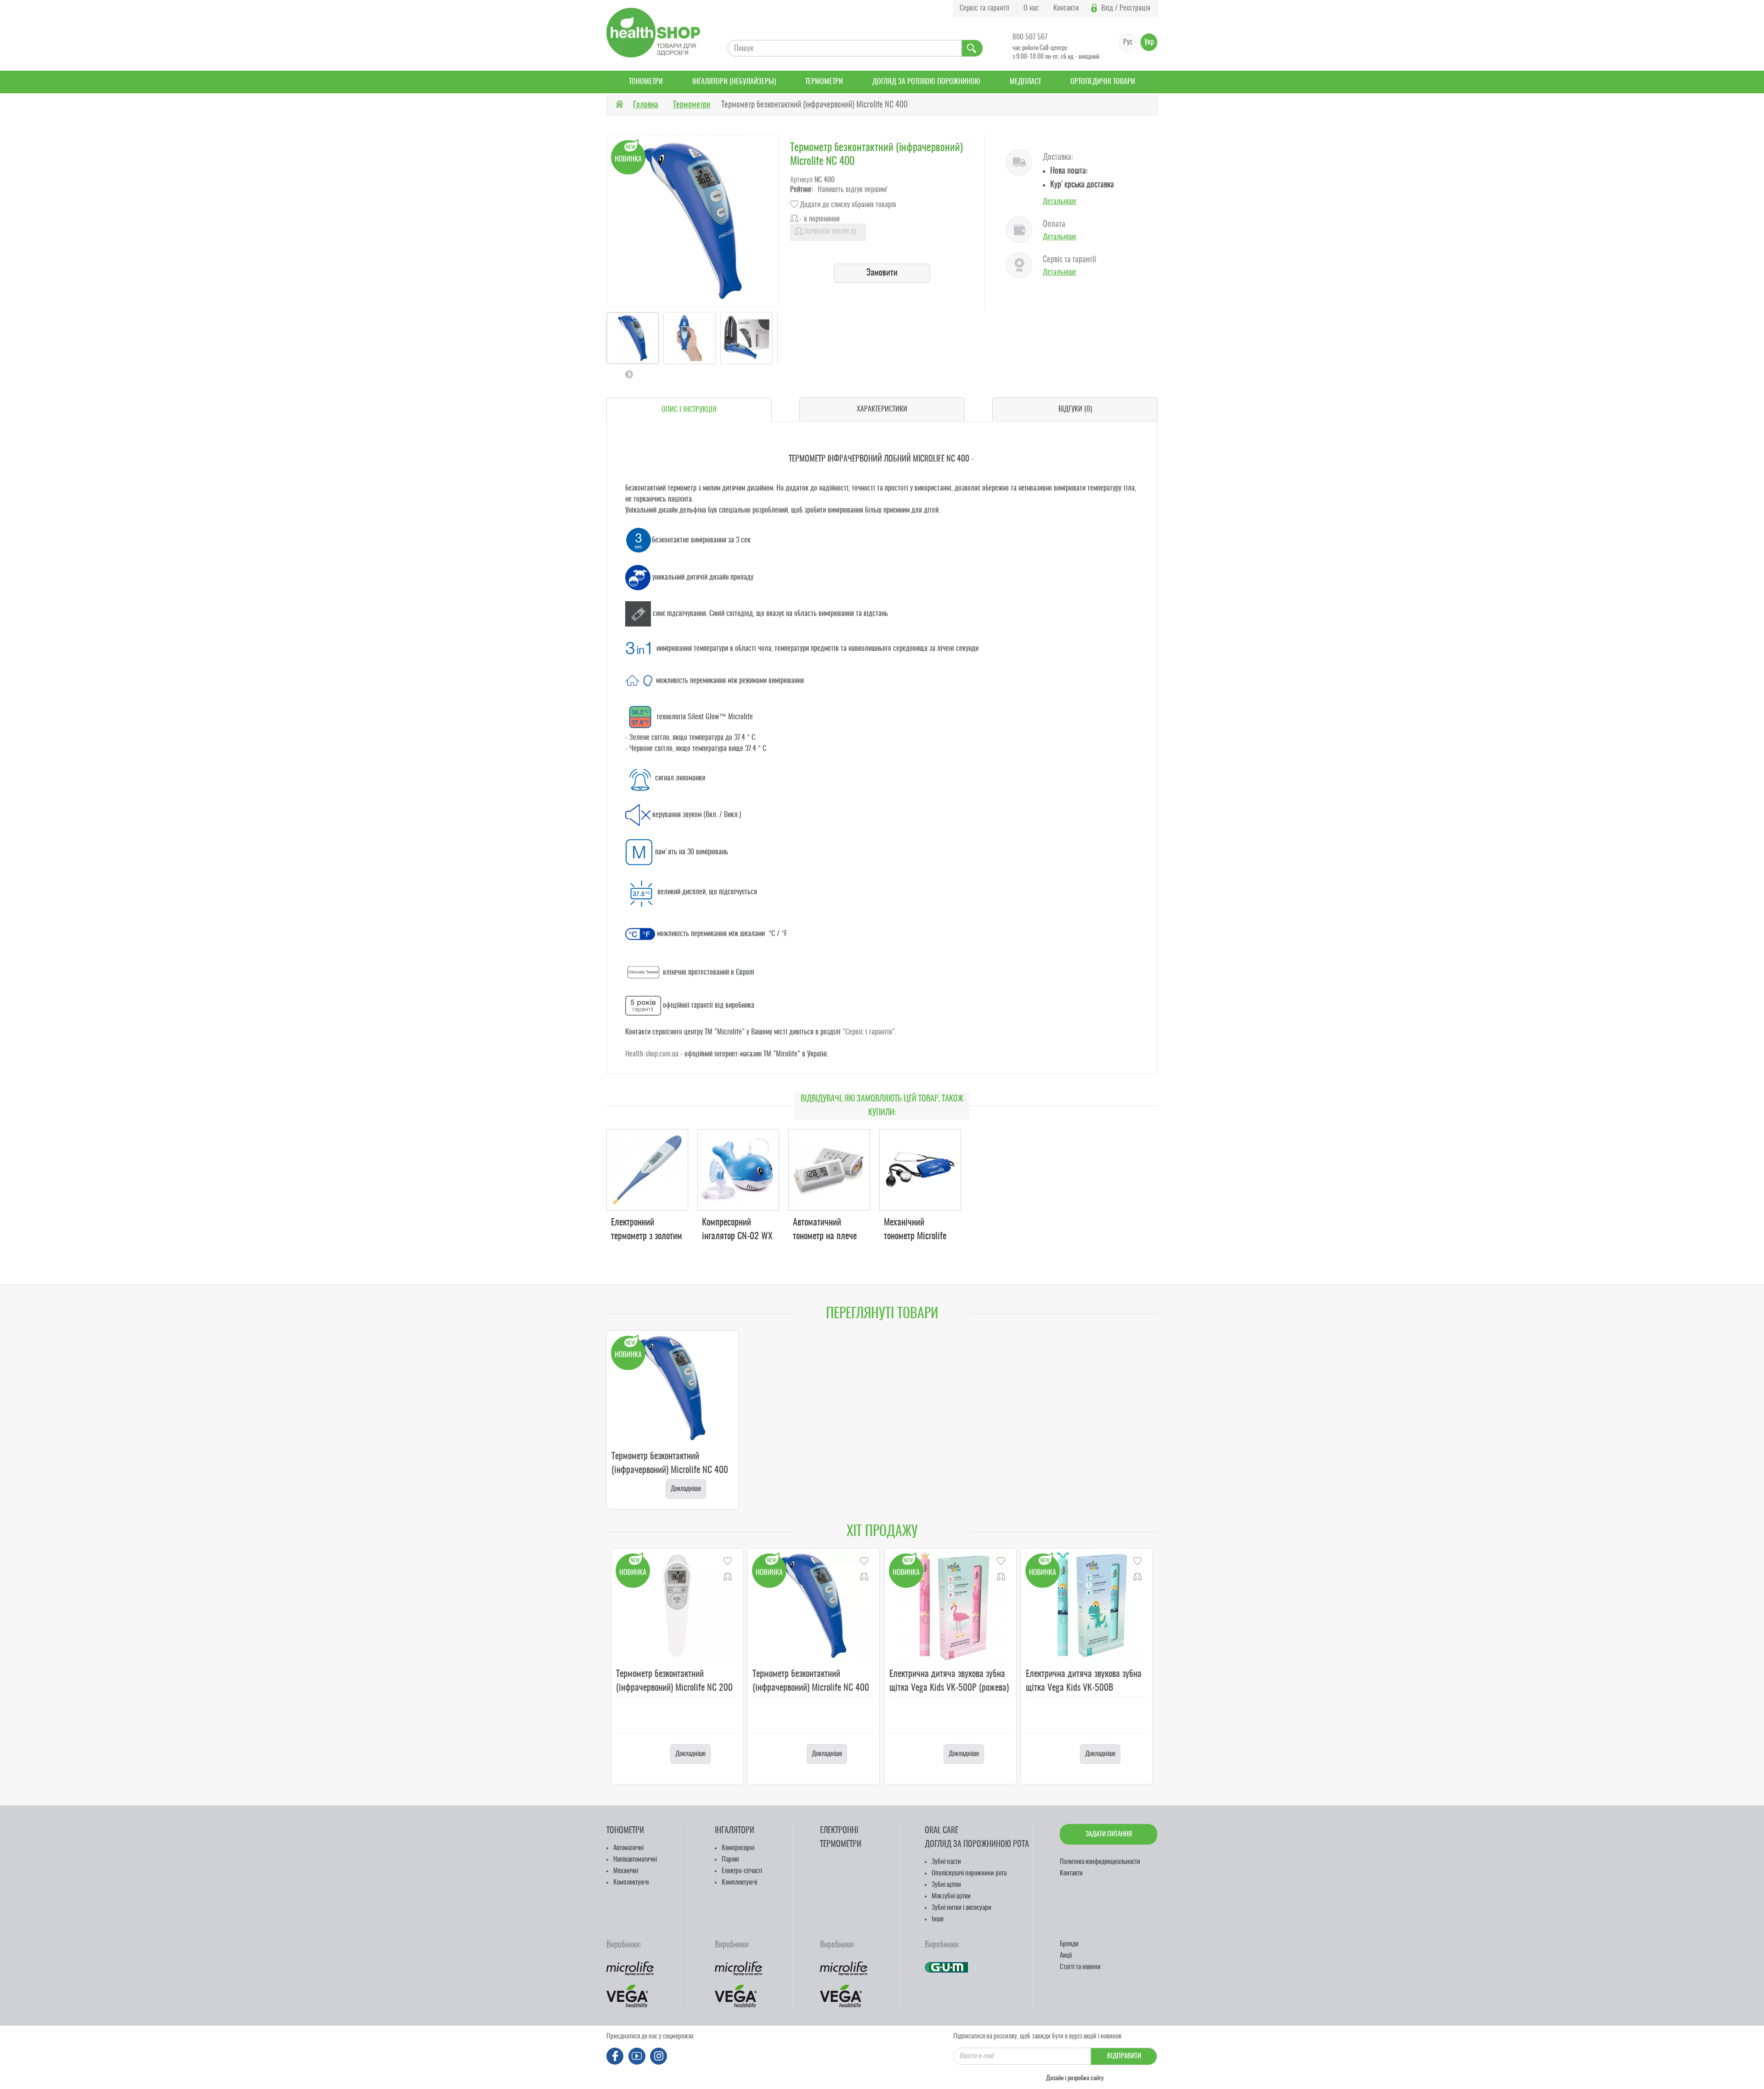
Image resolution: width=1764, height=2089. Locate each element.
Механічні (626, 1871)
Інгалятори (735, 1831)
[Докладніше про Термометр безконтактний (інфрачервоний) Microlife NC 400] (673, 1388)
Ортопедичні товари (1103, 82)
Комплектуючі (631, 1883)
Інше (938, 1919)
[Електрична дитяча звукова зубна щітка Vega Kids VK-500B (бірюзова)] (1087, 1606)
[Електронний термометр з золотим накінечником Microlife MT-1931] (647, 1170)
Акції (1066, 1956)
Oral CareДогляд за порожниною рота (977, 1838)
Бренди (1069, 1944)
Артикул (801, 180)
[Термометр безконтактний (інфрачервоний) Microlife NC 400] (814, 1606)
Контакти (1066, 8)
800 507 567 (1030, 37)
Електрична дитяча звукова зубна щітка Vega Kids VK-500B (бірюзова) (1084, 1688)
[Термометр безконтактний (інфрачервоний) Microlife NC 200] (677, 1606)
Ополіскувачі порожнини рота (969, 1873)
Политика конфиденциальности (1100, 1862)
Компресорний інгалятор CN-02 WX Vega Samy (737, 1236)
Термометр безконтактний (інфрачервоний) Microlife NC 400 (670, 1463)
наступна (629, 374)
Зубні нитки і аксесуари (961, 1908)
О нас (1031, 8)
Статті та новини (1080, 1967)
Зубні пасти (946, 1862)
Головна (646, 105)
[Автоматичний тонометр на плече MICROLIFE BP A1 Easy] (829, 1170)
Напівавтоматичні (635, 1860)
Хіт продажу (882, 1532)
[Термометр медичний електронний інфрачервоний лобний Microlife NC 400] (633, 338)
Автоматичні (628, 1848)
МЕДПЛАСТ (1025, 82)
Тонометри (646, 82)
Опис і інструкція (689, 410)
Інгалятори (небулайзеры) (734, 82)
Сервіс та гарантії (984, 8)
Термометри (824, 82)
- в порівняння (820, 219)
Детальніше (1060, 202)
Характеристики (882, 409)
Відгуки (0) (1075, 409)
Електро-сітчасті (742, 1871)
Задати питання (1109, 1834)
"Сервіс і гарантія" (869, 1032)
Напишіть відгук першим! (852, 190)
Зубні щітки (946, 1885)
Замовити (882, 273)
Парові (730, 1860)
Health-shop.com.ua (652, 1054)
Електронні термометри (841, 1838)
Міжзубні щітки (951, 1896)
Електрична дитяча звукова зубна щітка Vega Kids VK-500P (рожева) (949, 1681)
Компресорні (738, 1848)
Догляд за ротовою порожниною (926, 82)
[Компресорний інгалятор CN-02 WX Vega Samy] (738, 1170)
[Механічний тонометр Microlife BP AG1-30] (920, 1170)
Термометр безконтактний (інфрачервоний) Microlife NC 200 (674, 1681)
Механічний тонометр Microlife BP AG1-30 (915, 1236)
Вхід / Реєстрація (1126, 8)
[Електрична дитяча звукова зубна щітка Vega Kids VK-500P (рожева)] (950, 1606)
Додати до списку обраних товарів (848, 205)
